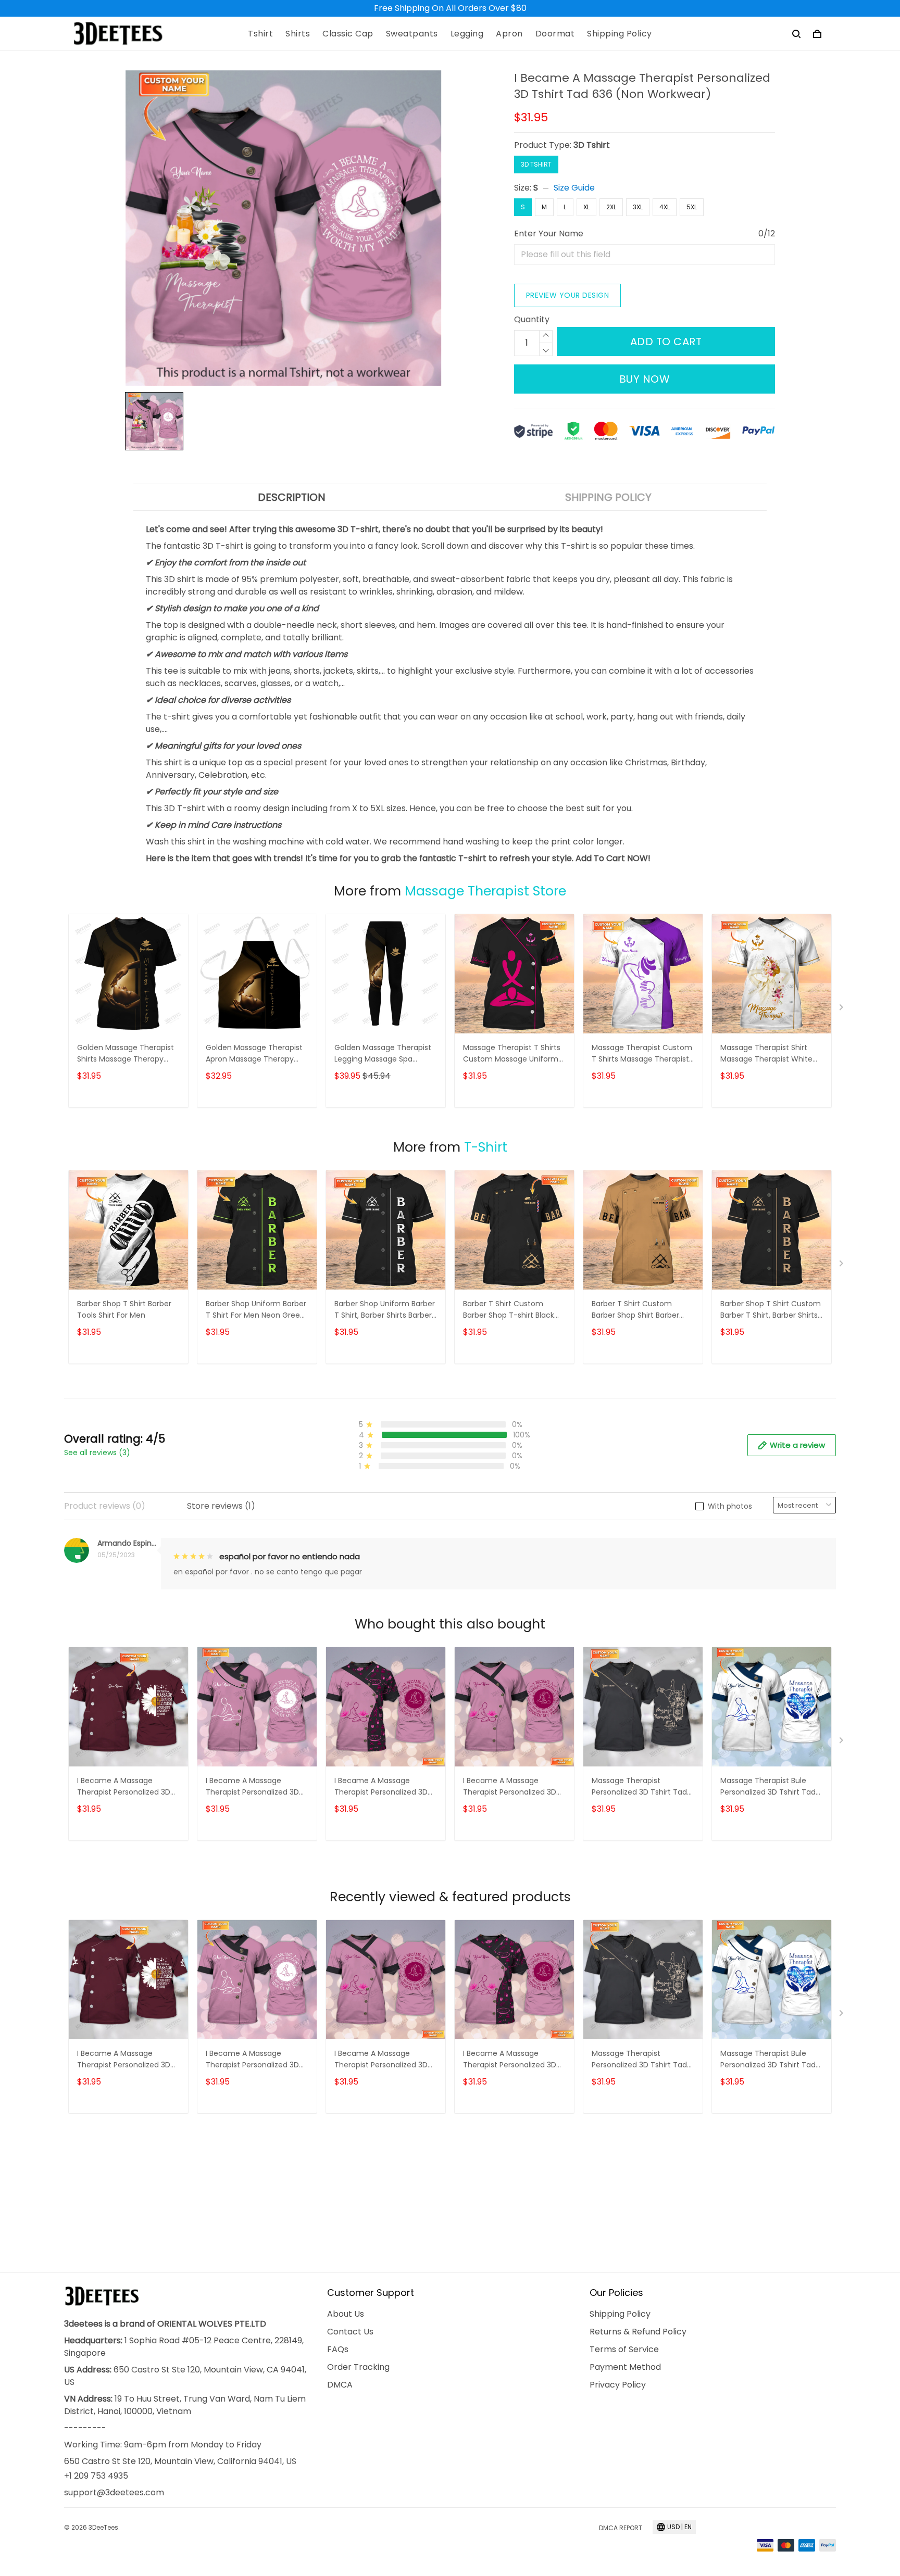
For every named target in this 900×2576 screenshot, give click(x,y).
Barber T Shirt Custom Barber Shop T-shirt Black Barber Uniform (509, 1310)
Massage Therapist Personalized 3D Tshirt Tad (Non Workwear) (639, 1787)
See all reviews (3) (97, 1453)
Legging (467, 34)
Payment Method (625, 2367)
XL (586, 207)
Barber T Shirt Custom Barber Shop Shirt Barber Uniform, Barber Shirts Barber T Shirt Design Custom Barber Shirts (635, 1310)
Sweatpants (412, 34)
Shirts (298, 34)
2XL (611, 207)
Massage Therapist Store (485, 891)
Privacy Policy (618, 2385)
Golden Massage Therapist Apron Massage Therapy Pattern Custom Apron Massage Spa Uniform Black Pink (256, 1054)
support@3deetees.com (114, 2492)
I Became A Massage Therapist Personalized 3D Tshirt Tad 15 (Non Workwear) (381, 1787)
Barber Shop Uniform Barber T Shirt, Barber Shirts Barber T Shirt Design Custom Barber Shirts (385, 1310)
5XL (692, 207)
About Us (346, 2314)
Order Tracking (358, 2367)
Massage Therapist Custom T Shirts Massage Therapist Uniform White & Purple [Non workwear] (642, 1054)
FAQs (338, 2349)
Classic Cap (348, 34)
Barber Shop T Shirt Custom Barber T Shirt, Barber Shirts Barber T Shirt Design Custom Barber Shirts (771, 1310)
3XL (638, 207)
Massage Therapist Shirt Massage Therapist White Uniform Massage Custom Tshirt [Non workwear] (768, 1054)
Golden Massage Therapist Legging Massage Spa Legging (383, 1054)
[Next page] (842, 1009)
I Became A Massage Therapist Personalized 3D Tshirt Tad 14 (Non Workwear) (510, 1787)
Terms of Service (624, 2349)
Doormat (555, 34)
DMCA (340, 2385)
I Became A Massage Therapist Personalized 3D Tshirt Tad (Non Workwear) (126, 1787)
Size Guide (574, 188)
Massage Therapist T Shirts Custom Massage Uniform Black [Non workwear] (512, 1054)
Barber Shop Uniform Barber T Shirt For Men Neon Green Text (256, 1310)
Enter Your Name (549, 233)
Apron (509, 34)
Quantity (532, 319)
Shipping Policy (620, 34)
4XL (665, 207)
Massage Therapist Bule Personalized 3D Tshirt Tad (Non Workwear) (768, 1787)
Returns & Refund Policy (638, 2332)
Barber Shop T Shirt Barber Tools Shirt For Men (124, 1309)
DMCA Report (621, 2528)
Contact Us (350, 2332)
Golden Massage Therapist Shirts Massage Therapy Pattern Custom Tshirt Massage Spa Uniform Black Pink (127, 1054)
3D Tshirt (592, 145)
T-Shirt (486, 1147)
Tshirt (260, 34)
